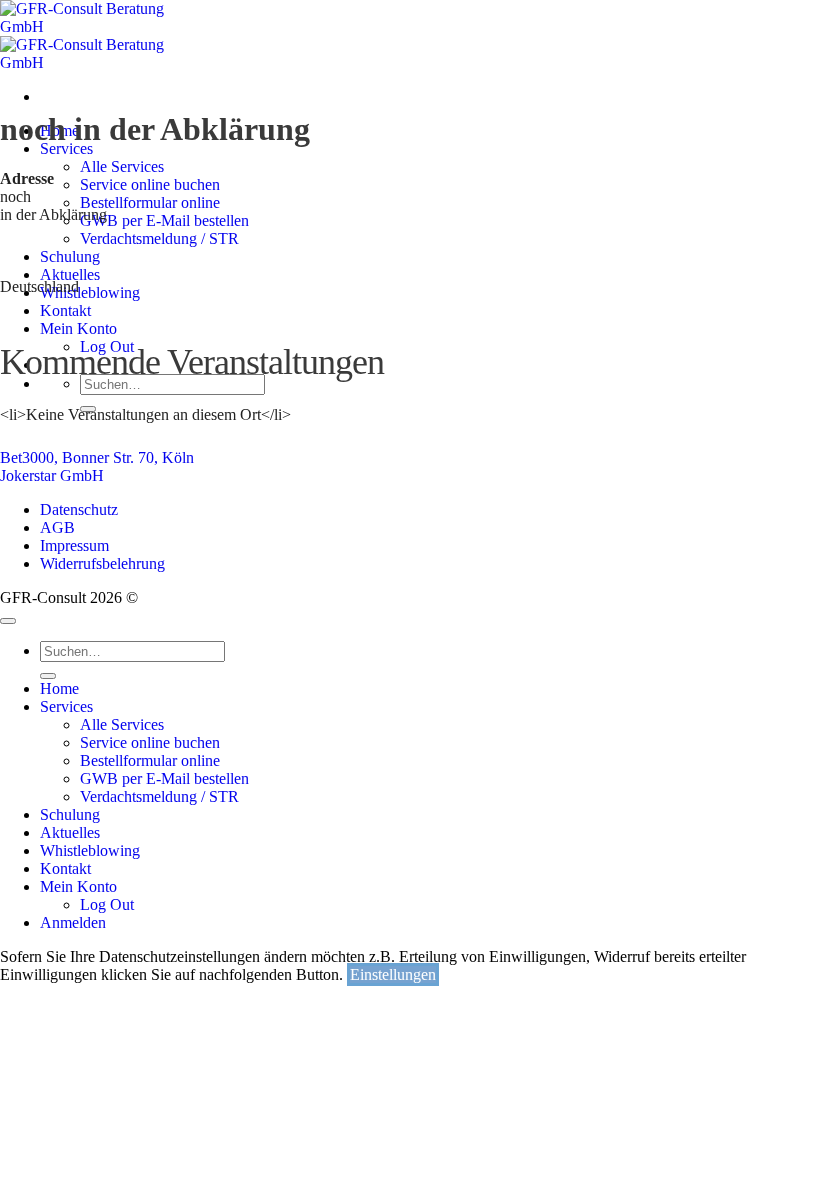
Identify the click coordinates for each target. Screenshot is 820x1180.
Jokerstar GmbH (52, 475)
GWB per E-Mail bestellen (164, 778)
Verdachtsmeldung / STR (159, 796)
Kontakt (65, 868)
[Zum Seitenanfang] (8, 621)
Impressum (74, 545)
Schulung (70, 814)
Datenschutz (79, 509)
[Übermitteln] (48, 676)
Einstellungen (393, 974)
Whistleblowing (90, 850)
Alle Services (122, 166)
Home (59, 688)
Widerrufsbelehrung (102, 563)
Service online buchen (150, 742)
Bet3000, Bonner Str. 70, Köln (97, 457)
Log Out (107, 904)
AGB (57, 527)
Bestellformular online (150, 760)
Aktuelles (70, 832)
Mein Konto (78, 886)
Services (66, 148)
